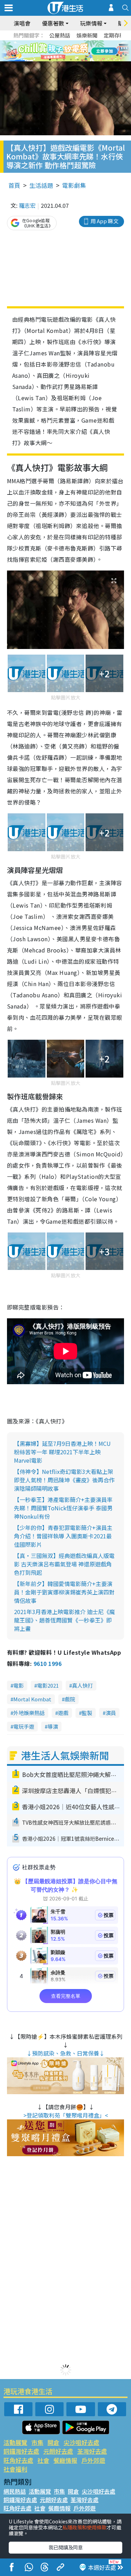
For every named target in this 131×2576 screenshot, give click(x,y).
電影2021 (48, 1685)
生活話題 (41, 185)
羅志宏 (27, 205)
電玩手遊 (24, 1726)
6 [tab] (85, 51)
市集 (37, 2442)
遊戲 (63, 1713)
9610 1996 (48, 1663)
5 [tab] (78, 51)
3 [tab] (64, 51)
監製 (87, 1713)
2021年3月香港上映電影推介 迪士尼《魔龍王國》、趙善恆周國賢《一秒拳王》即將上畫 (64, 1620)
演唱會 (22, 23)
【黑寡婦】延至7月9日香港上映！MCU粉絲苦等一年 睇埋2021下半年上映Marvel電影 (62, 1452)
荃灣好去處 (92, 2451)
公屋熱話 (60, 35)
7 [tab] (50, 60)
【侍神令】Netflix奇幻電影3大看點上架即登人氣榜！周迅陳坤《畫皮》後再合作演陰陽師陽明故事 (64, 1480)
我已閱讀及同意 (66, 2547)
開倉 (53, 2442)
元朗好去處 (58, 2451)
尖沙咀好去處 (81, 2442)
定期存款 (114, 35)
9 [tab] (64, 60)
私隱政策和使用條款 (85, 2527)
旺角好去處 (18, 2460)
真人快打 (82, 1685)
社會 (43, 2460)
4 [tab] (71, 51)
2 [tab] (57, 51)
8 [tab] (57, 60)
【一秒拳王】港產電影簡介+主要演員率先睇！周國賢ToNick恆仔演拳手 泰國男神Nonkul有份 (63, 1508)
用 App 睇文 (104, 221)
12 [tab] (85, 60)
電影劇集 (74, 185)
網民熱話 (15, 2491)
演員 (111, 1713)
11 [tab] (78, 60)
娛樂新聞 (87, 35)
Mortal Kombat (32, 1699)
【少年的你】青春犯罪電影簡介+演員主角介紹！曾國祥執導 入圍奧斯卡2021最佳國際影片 (63, 1536)
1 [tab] (50, 51)
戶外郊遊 (93, 2460)
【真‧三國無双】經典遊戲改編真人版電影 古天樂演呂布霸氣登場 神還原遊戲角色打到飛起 (64, 1564)
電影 (19, 1685)
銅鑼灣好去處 (21, 2451)
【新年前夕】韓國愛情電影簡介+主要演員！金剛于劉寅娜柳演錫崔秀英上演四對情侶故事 (64, 1592)
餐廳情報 (65, 2460)
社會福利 (15, 2469)
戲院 (70, 1699)
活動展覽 (15, 2442)
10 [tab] (71, 60)
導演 (53, 1726)
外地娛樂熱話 (29, 1713)
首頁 (14, 185)
